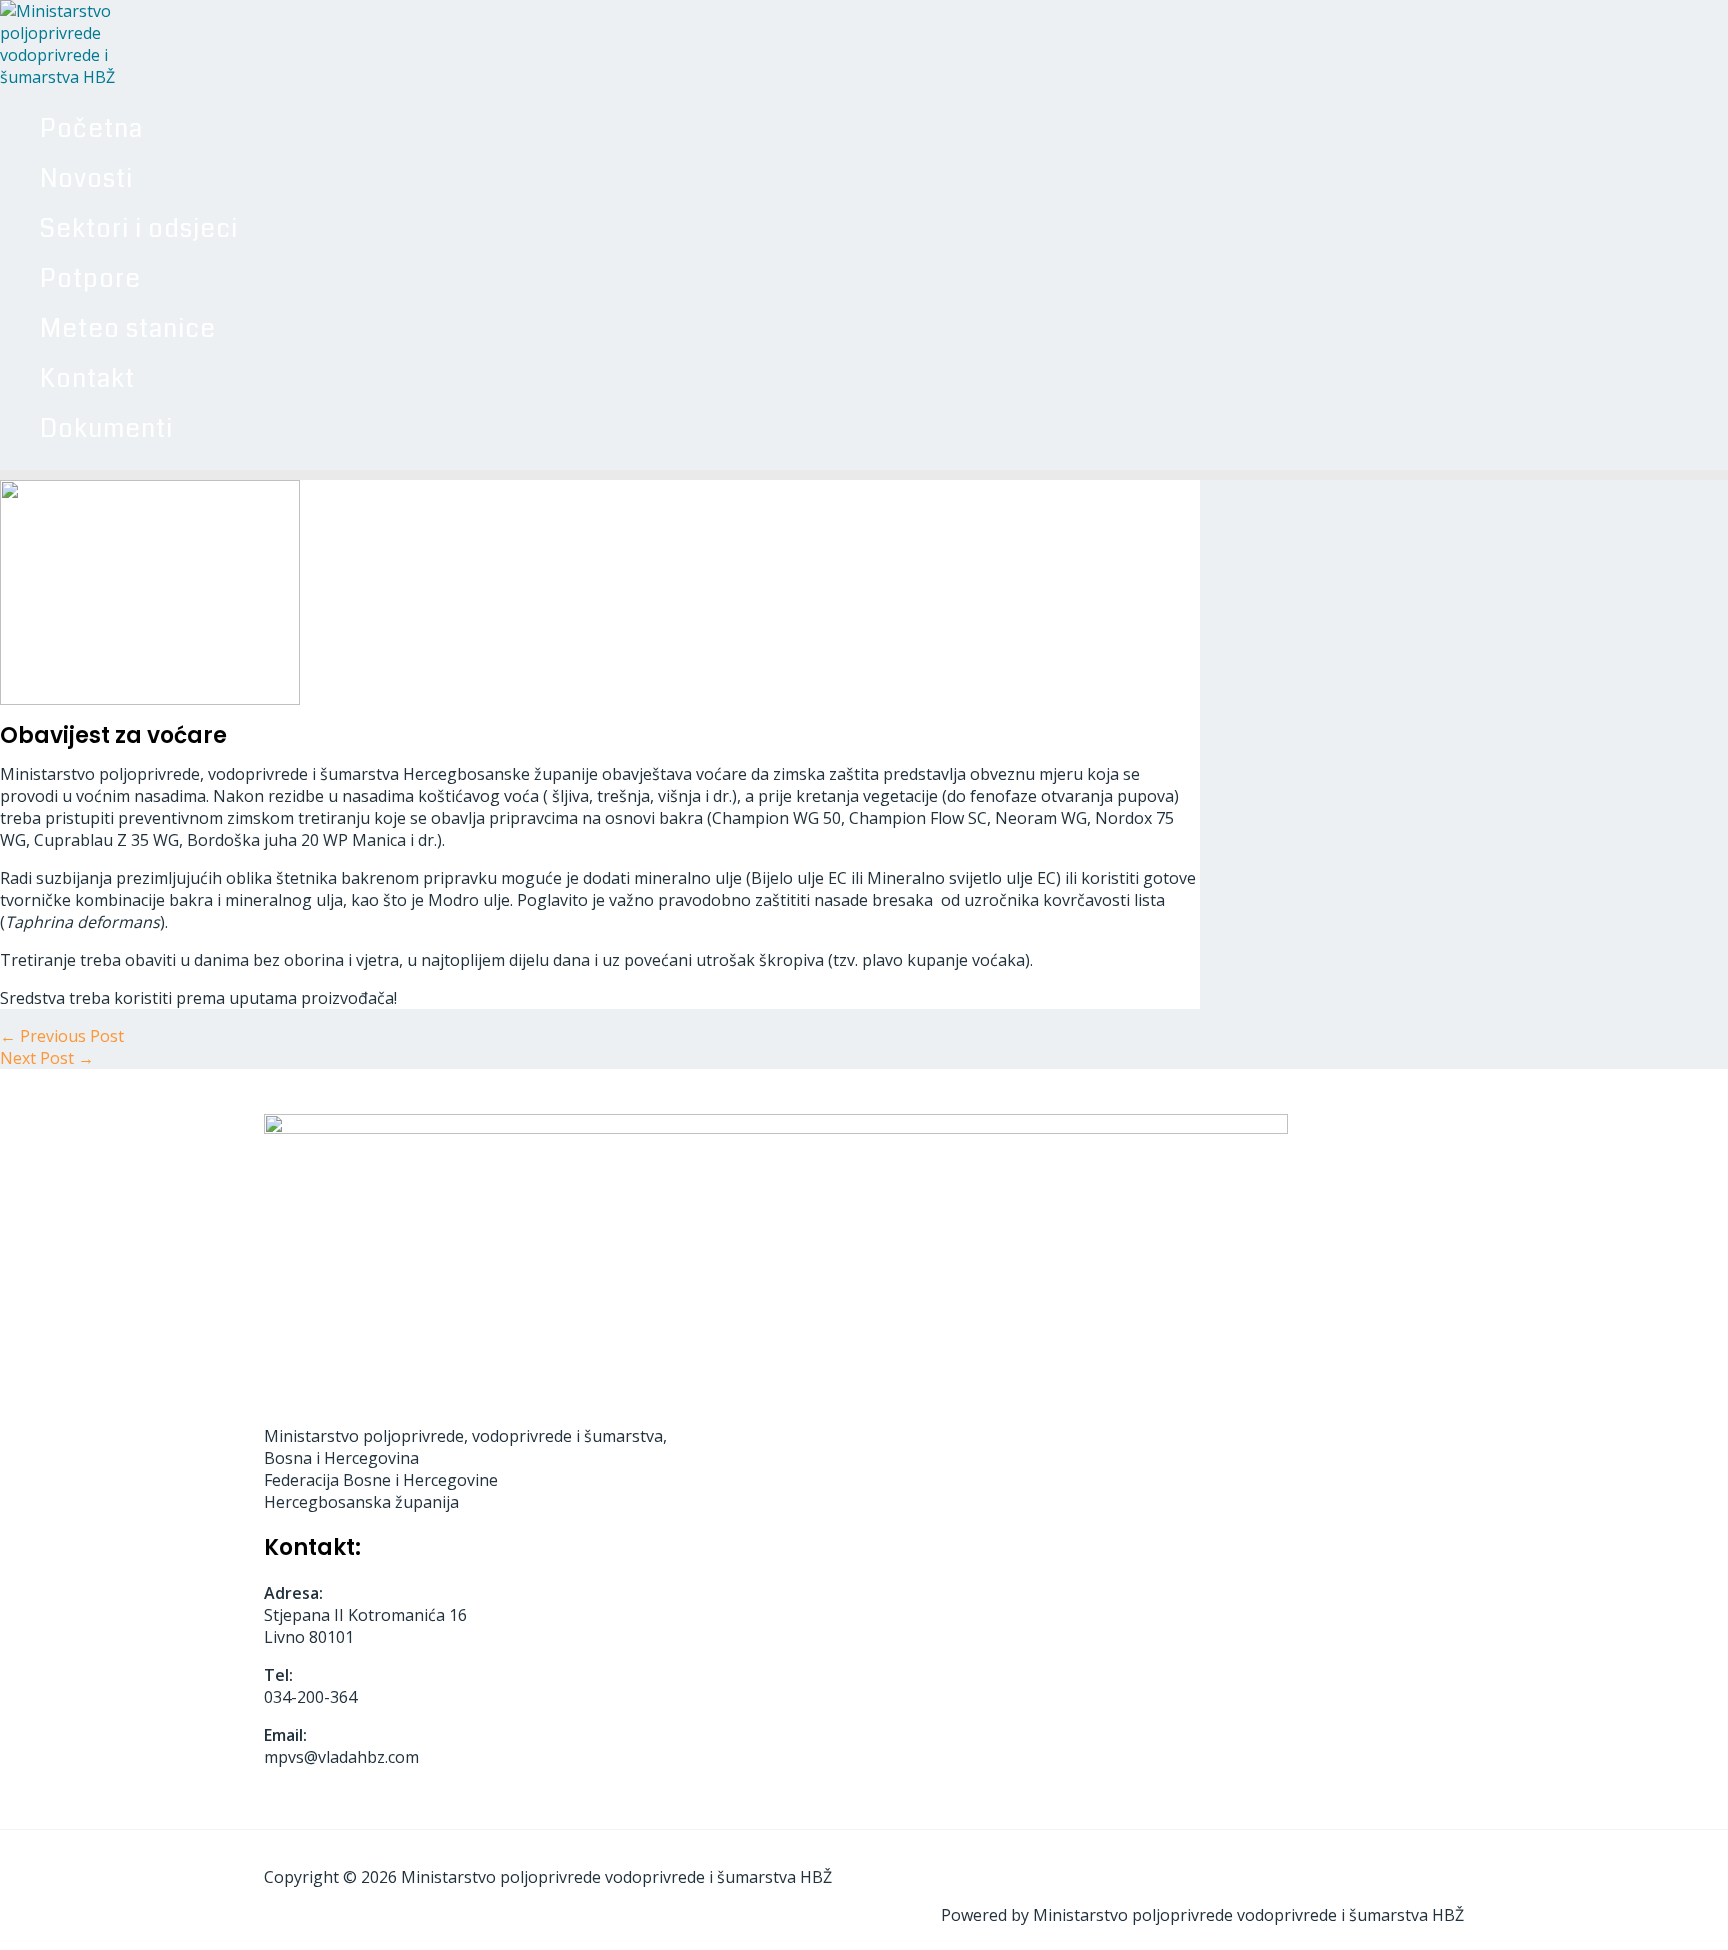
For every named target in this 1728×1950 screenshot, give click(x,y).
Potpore (90, 279)
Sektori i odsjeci (139, 229)
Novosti (86, 179)
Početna (91, 129)
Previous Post (62, 1036)
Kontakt (87, 379)
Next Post (47, 1058)
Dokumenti (106, 429)
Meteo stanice (128, 329)
